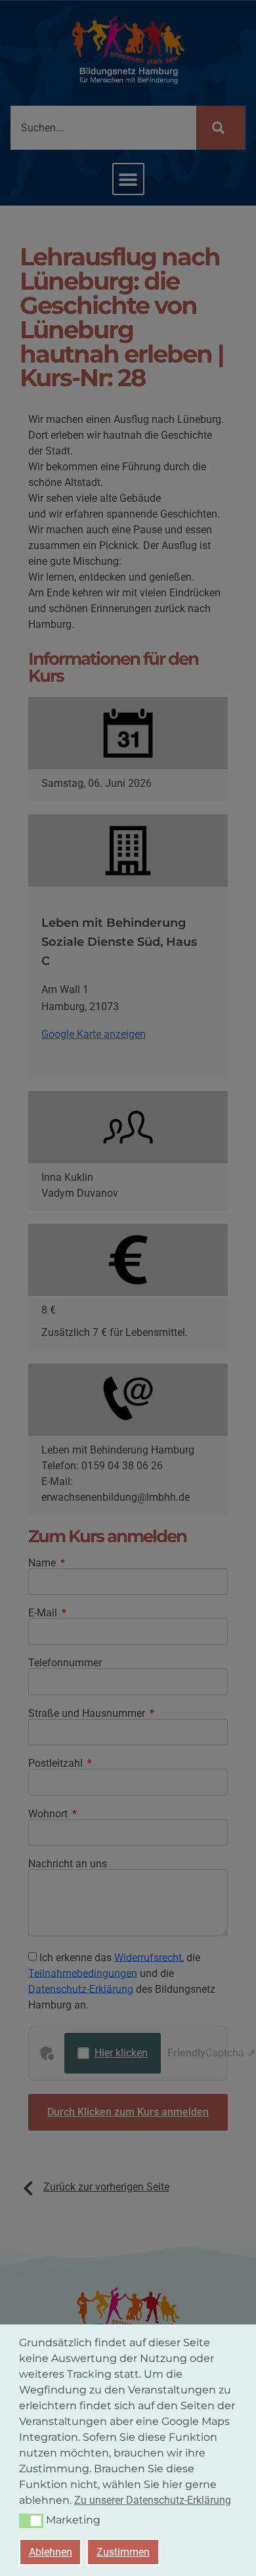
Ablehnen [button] (51, 2552)
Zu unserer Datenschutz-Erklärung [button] (153, 2500)
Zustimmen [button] (123, 2552)
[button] (31, 2521)
